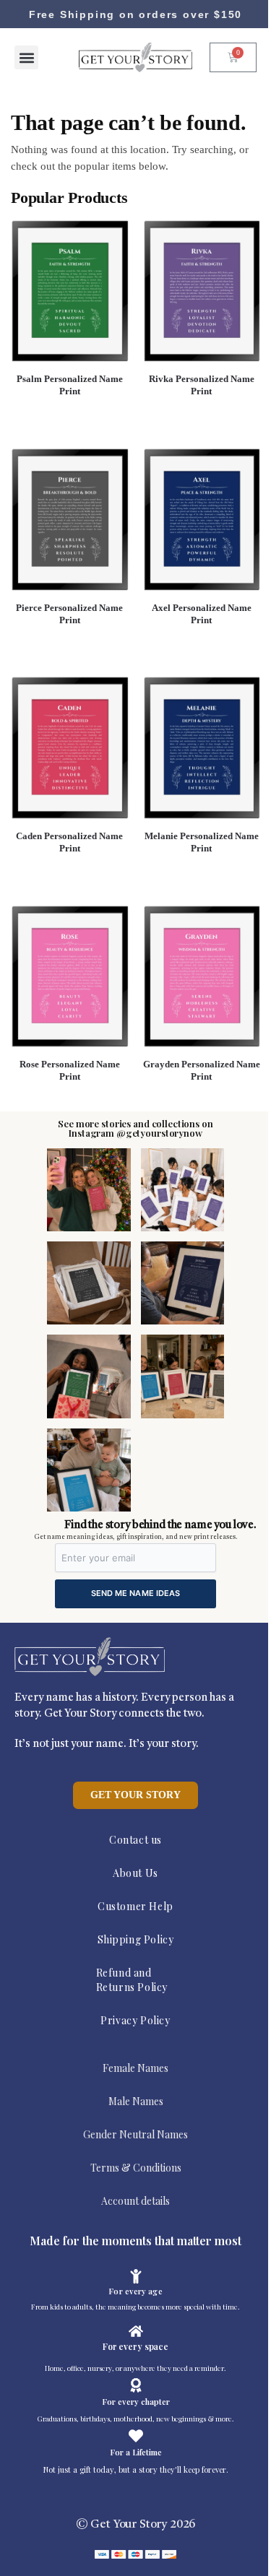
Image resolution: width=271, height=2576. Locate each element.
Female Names (135, 2068)
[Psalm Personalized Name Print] (70, 291)
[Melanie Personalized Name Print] (202, 747)
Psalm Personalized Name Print (70, 385)
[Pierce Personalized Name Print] (70, 519)
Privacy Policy (135, 2020)
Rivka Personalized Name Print (202, 385)
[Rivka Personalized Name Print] (202, 291)
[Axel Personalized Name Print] (202, 519)
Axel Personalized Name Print (202, 614)
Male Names (136, 2101)
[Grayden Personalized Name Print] (202, 976)
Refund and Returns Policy (132, 1980)
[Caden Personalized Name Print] (70, 747)
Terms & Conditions (136, 2168)
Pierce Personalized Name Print (69, 614)
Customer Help (135, 1906)
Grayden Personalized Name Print (202, 1070)
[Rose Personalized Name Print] (70, 976)
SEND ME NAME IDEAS (136, 1593)
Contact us (135, 1840)
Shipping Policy (136, 1939)
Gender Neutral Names (135, 2134)
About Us (135, 1873)
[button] (26, 57)
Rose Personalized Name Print (70, 1070)
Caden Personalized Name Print (69, 842)
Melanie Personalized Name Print (202, 842)
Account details (135, 2201)
